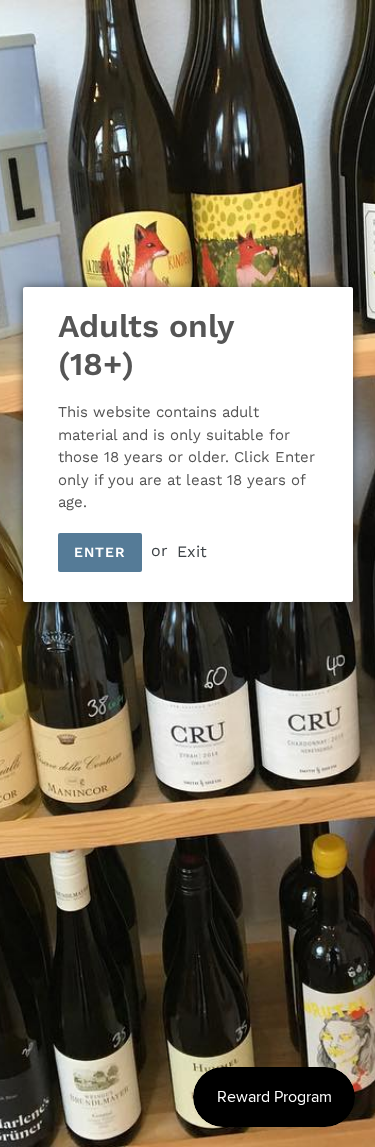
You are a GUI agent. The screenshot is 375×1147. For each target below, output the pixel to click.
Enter (100, 552)
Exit (192, 550)
